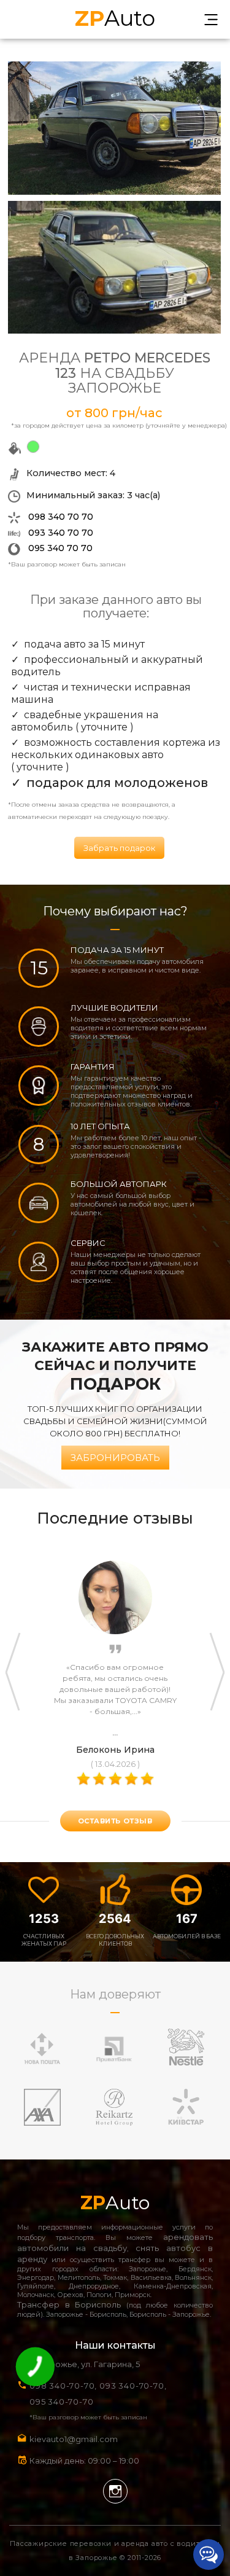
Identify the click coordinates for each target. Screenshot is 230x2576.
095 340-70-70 (61, 2402)
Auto (115, 17)
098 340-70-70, (63, 2386)
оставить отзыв (115, 1821)
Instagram (115, 2491)
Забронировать (115, 1458)
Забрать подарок (119, 848)
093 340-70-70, (135, 2386)
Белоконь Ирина (115, 1750)
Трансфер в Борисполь (69, 2304)
